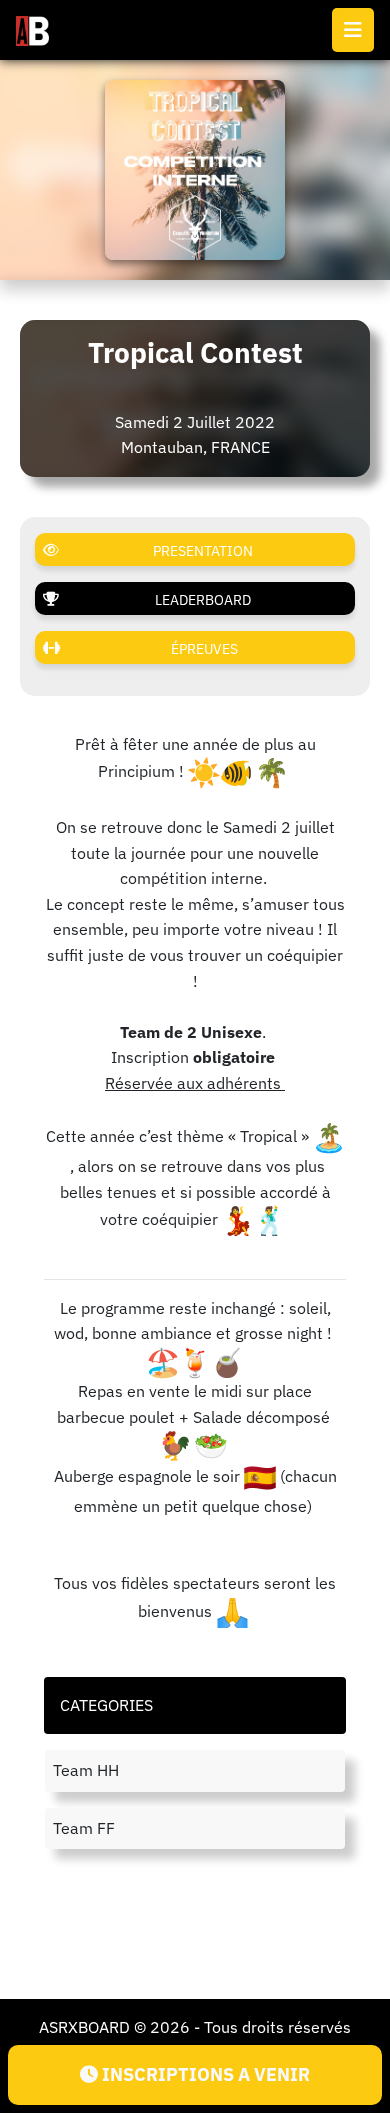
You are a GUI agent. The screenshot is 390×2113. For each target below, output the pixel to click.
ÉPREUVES (204, 649)
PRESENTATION (203, 551)
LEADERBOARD (203, 600)
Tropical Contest (195, 352)
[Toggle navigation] (353, 30)
